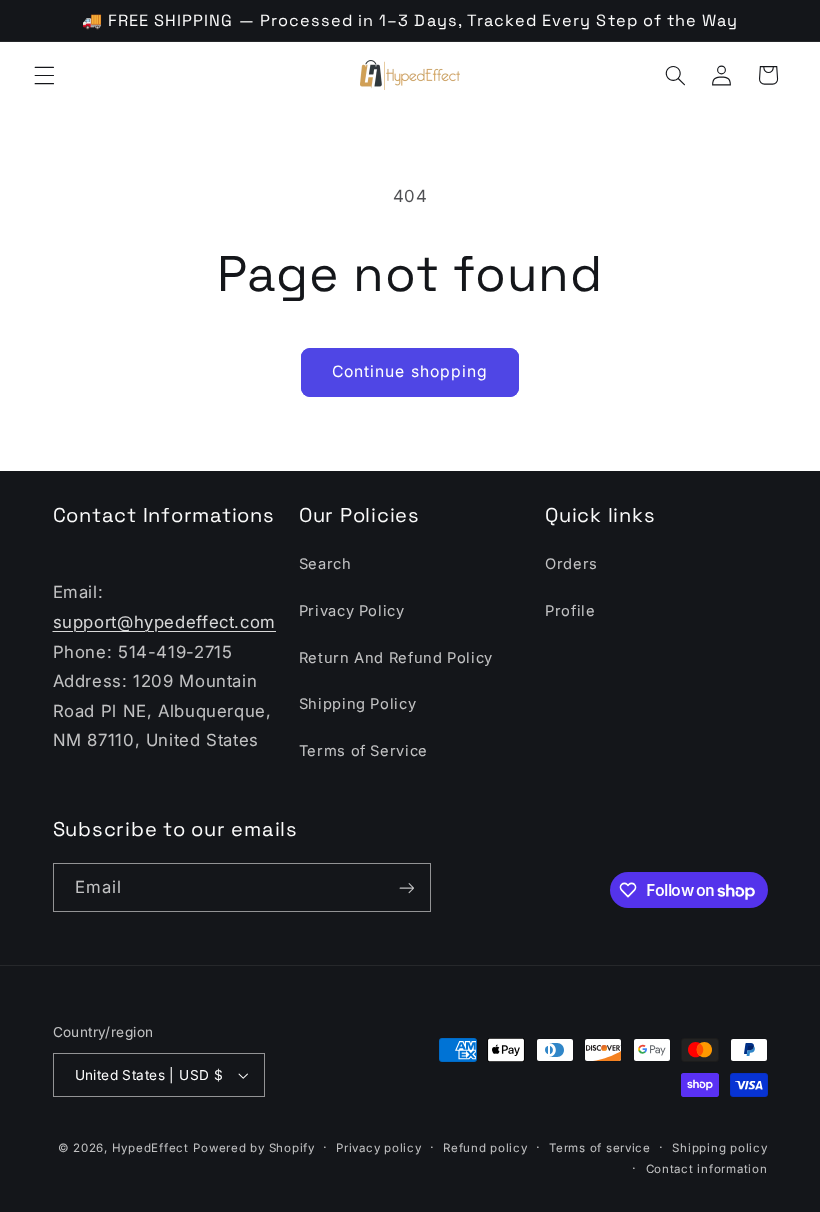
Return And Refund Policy (396, 658)
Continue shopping (410, 371)
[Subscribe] (406, 887)
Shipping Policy (357, 704)
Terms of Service (363, 751)
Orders (571, 564)
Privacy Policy (352, 611)
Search (325, 564)
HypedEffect (150, 1148)
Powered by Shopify (253, 1148)
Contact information (707, 1169)
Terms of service (600, 1148)
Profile (570, 611)
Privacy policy (378, 1148)
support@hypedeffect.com (165, 622)
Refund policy (485, 1148)
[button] (44, 75)
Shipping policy (719, 1148)
